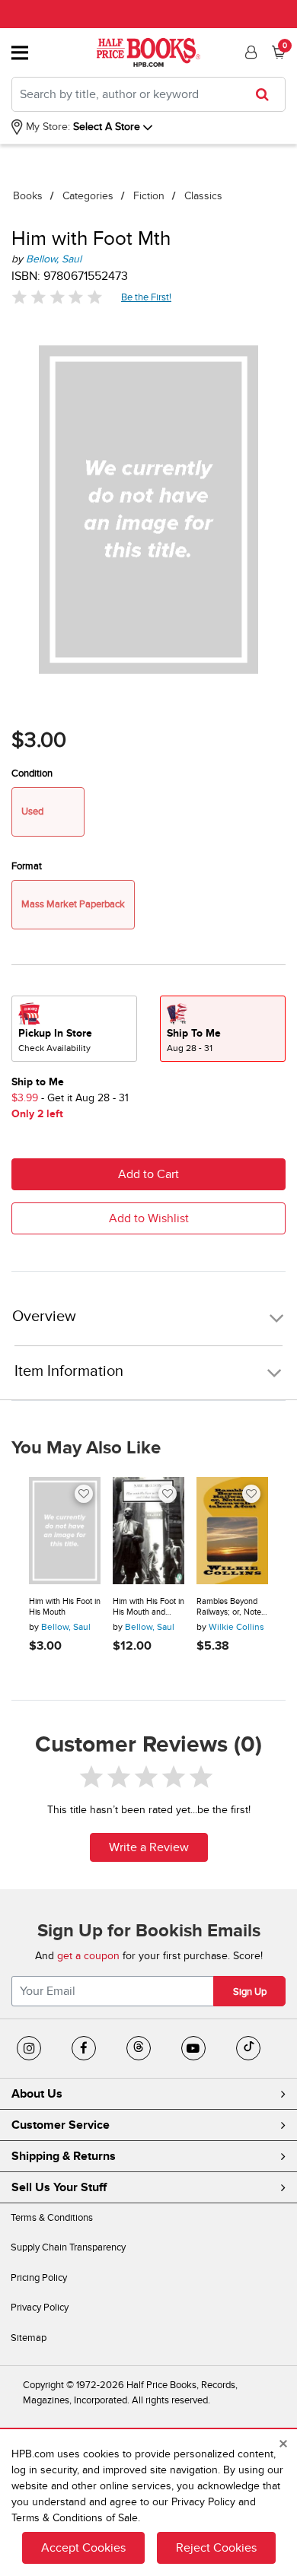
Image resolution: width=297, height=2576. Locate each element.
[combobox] (148, 94)
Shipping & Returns (64, 2156)
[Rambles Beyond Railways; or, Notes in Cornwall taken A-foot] (232, 1531)
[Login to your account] (249, 52)
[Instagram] (29, 2048)
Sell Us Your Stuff (59, 2187)
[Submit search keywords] (267, 94)
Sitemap (29, 2338)
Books (28, 196)
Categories (88, 196)
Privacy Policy (40, 2308)
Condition (32, 773)
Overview (44, 1317)
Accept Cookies (83, 2548)
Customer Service (61, 2125)
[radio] (74, 1029)
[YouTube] (193, 2048)
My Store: (46, 127)
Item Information (69, 1371)
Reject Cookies (216, 2548)
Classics (203, 196)
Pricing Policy (39, 2278)
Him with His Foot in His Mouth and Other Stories (148, 1607)
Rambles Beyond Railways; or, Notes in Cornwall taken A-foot (231, 1607)
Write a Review (149, 1847)
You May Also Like (86, 1448)
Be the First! (147, 297)
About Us (37, 2094)
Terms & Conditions (52, 2218)
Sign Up (250, 1992)
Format (27, 866)
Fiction (149, 196)
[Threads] (139, 2048)
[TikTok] (248, 2048)
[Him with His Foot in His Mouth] (65, 1531)
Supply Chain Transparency (68, 2247)
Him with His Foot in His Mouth (65, 1607)
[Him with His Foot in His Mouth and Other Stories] (148, 1531)
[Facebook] (84, 2048)
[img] (57, 297)
